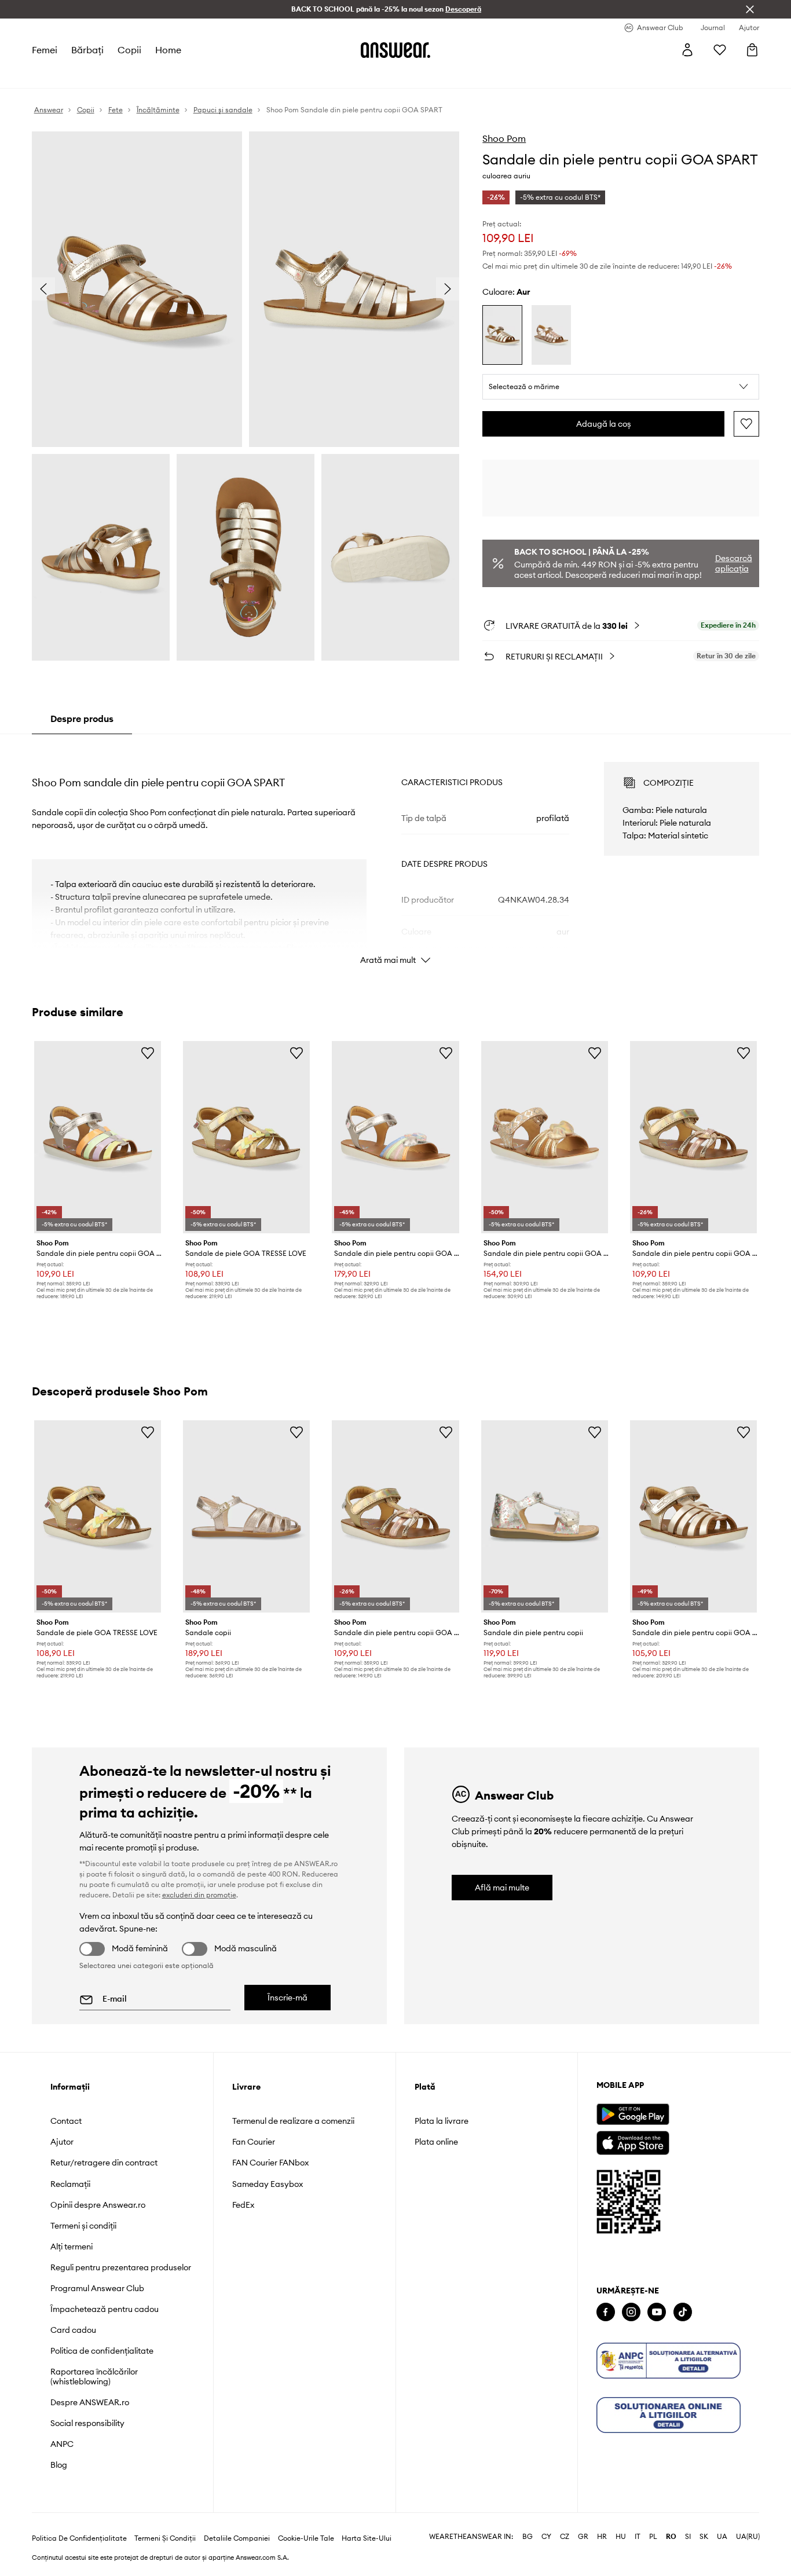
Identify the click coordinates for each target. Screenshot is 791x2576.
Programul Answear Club (97, 2288)
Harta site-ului (367, 2538)
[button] (621, 387)
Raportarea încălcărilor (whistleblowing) (94, 2376)
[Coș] (752, 50)
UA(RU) (748, 2537)
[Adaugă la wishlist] (746, 424)
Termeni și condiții (83, 2226)
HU (621, 2537)
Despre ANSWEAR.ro (90, 2402)
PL (653, 2537)
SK (704, 2537)
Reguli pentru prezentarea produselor (121, 2267)
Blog (59, 2465)
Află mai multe (502, 1888)
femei (45, 50)
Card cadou (73, 2330)
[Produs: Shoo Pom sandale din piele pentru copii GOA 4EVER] (693, 1137)
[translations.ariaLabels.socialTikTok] (683, 2312)
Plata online (436, 2142)
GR (583, 2537)
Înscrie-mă (288, 1998)
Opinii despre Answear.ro (98, 2205)
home (168, 50)
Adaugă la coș (604, 424)
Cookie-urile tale (306, 2538)
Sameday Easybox (268, 2184)
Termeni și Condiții (165, 2538)
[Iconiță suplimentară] (669, 2361)
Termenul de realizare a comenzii (293, 2121)
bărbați (87, 50)
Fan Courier (254, 2142)
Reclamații (70, 2184)
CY (546, 2537)
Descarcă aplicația (734, 563)
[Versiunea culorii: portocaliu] (551, 335)
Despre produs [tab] (82, 719)
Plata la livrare (442, 2121)
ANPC (62, 2444)
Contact (66, 2121)
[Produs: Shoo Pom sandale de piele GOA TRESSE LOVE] (246, 1137)
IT (638, 2537)
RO (671, 2537)
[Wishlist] (720, 50)
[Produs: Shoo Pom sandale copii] (246, 1516)
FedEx (243, 2205)
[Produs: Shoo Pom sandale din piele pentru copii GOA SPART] (98, 1137)
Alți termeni (72, 2247)
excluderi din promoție (199, 1895)
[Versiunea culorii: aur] (502, 335)
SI (688, 2537)
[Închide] (750, 9)
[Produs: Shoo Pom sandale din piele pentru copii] (545, 1516)
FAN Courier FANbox (270, 2163)
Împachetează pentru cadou (105, 2309)
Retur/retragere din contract (104, 2163)
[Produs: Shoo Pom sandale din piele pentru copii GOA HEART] (395, 1137)
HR (602, 2537)
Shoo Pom (504, 138)
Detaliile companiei (237, 2538)
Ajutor (62, 2142)
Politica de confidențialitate (102, 2351)
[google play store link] (633, 2114)
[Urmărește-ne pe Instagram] (631, 2312)
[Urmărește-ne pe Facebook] (606, 2312)
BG (528, 2537)
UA (722, 2537)
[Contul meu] (687, 50)
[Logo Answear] (395, 50)
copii (129, 50)
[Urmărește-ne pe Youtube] (657, 2312)
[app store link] (633, 2141)
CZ (565, 2537)
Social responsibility (87, 2423)
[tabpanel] (396, 853)
